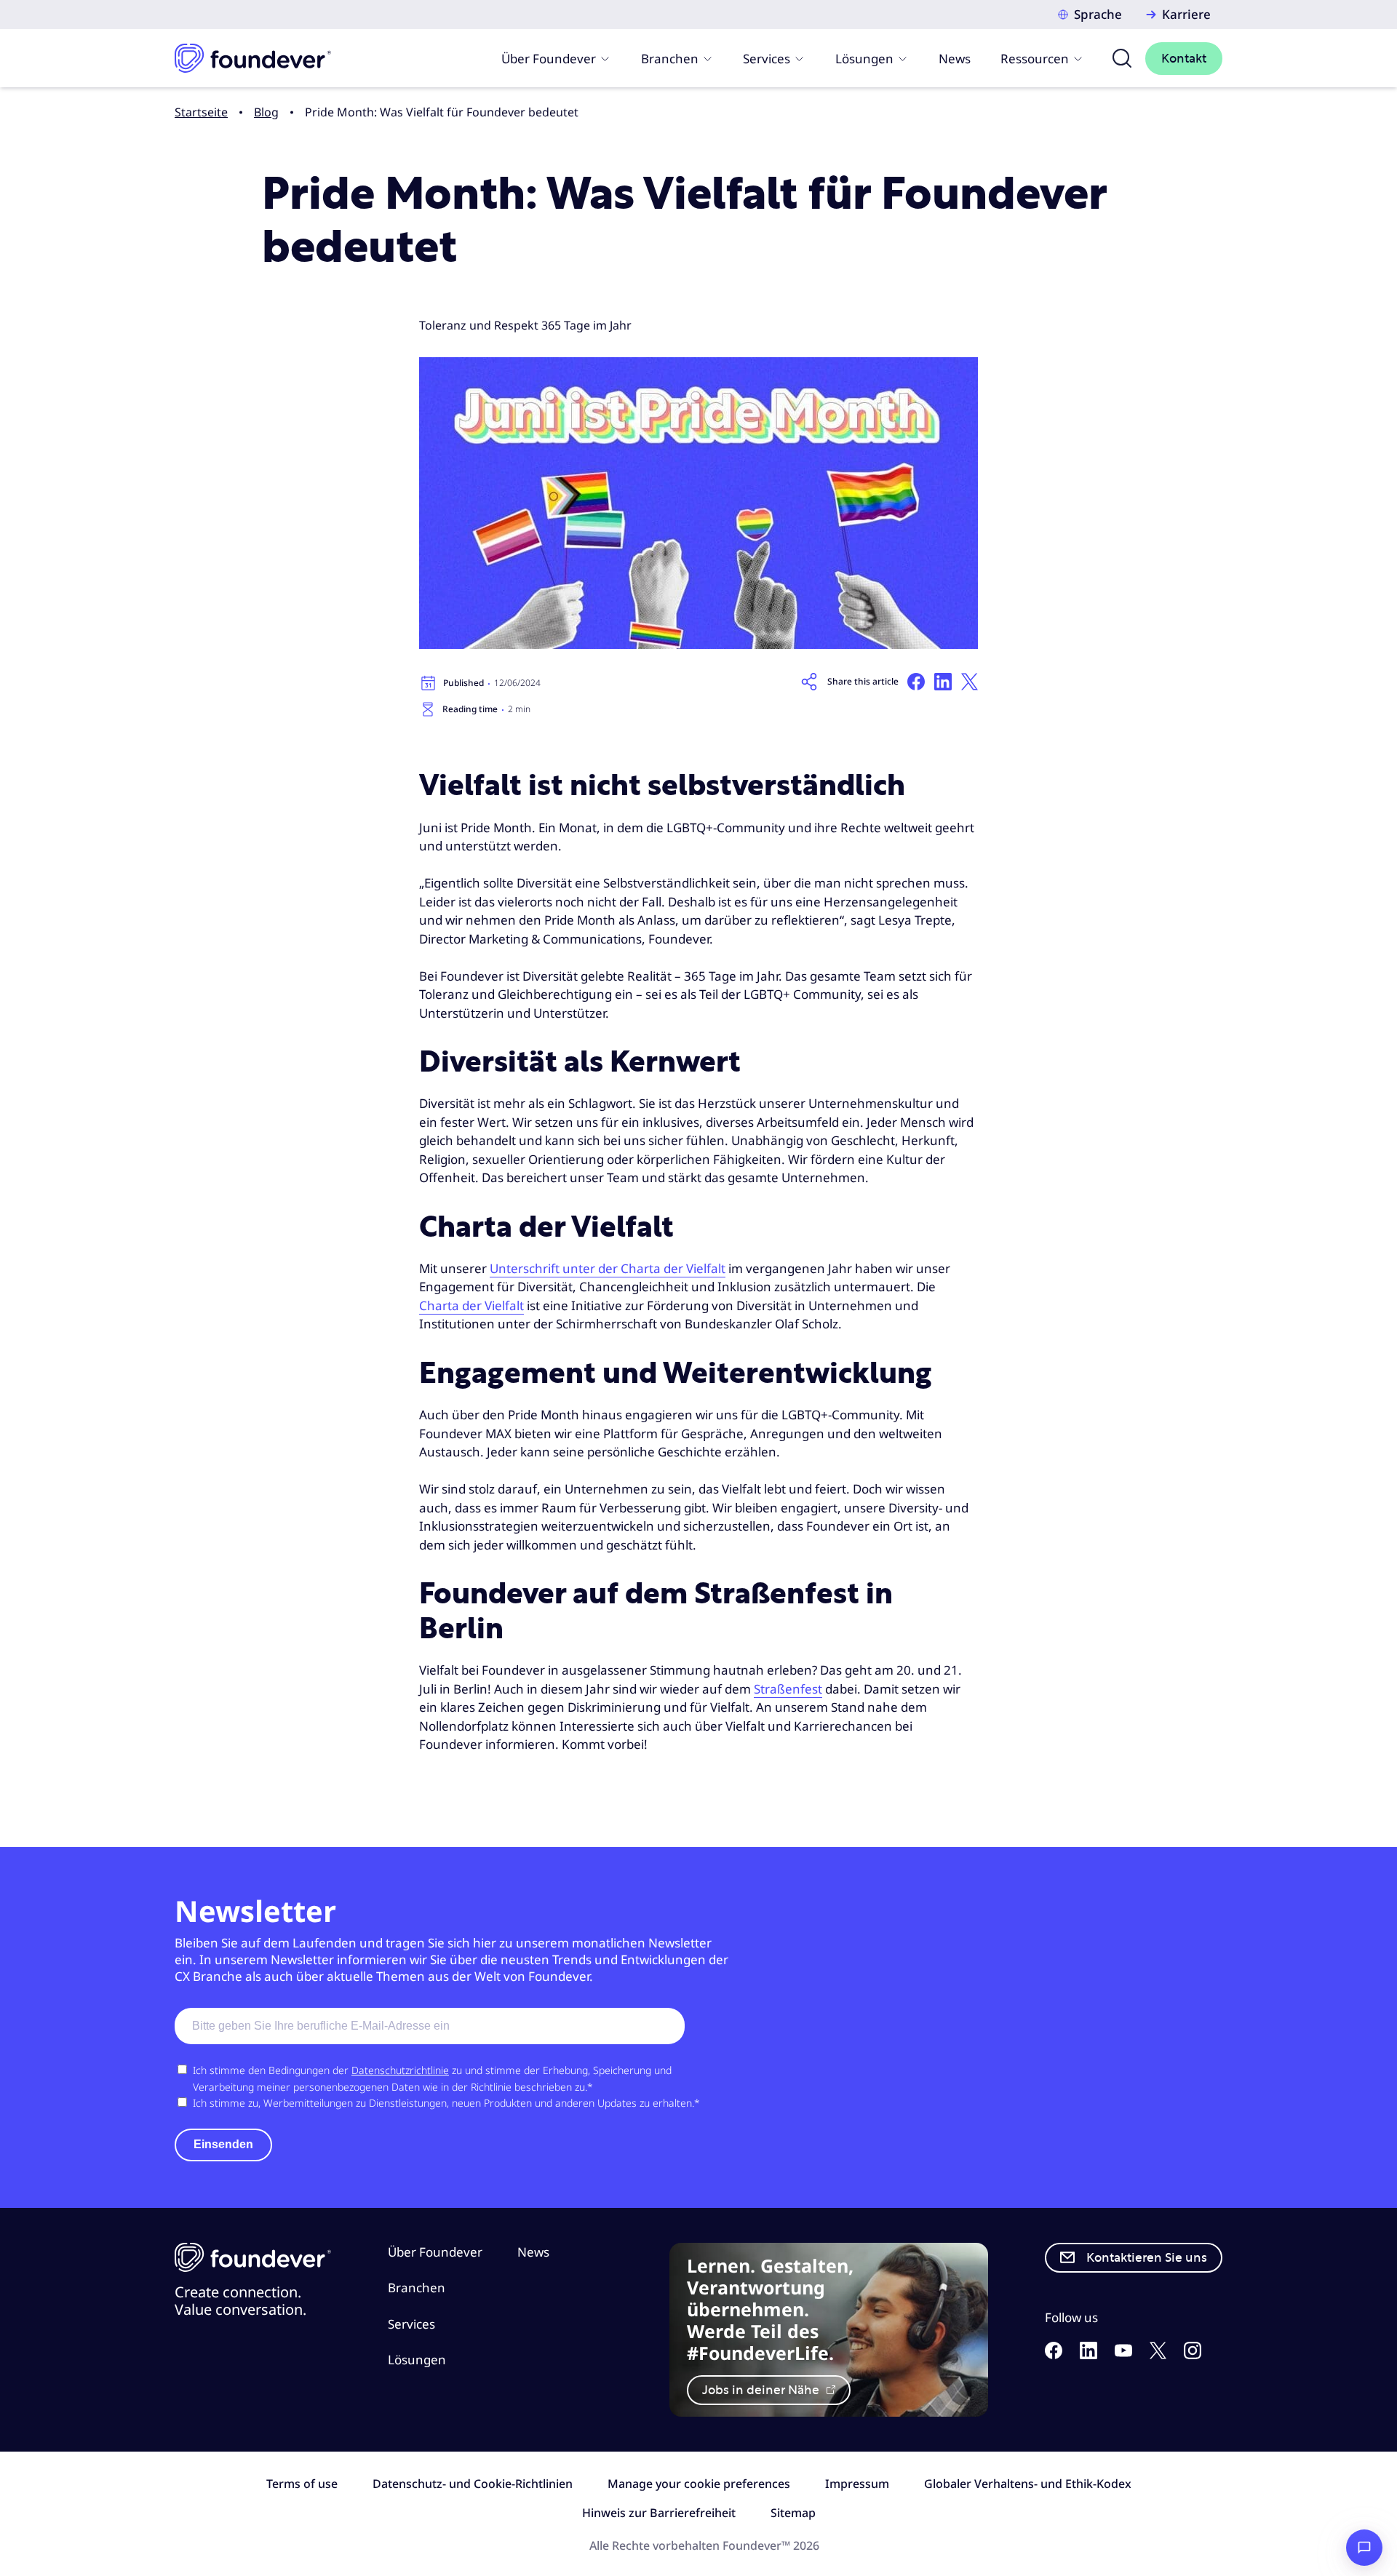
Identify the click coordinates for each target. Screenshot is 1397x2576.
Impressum (857, 2484)
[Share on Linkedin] (943, 682)
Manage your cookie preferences (699, 2484)
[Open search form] (1122, 58)
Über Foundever (549, 59)
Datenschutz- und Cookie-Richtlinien (473, 2484)
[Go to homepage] (253, 58)
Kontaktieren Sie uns (1147, 2258)
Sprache (1098, 14)
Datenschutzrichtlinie (400, 2070)
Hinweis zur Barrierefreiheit (659, 2513)
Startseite (201, 112)
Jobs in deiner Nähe (762, 2390)
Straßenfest (788, 1689)
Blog (266, 112)
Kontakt (1184, 59)
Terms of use (302, 2484)
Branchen (670, 59)
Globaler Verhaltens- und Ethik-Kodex (1028, 2484)
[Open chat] (1364, 2548)
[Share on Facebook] (916, 682)
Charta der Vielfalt (471, 1305)
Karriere (1186, 14)
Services (767, 59)
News (955, 59)
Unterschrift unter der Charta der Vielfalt (608, 1268)
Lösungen (864, 59)
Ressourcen (1035, 59)
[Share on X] (970, 682)
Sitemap (793, 2513)
